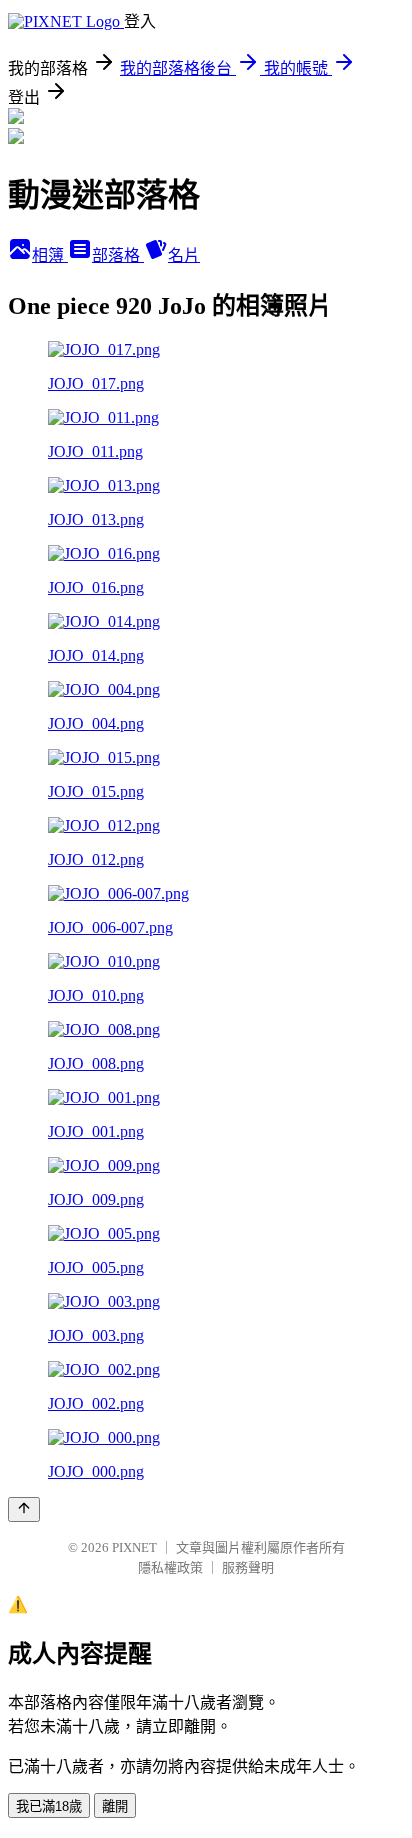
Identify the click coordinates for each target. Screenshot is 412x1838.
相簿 (50, 255)
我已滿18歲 (49, 1806)
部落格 (118, 255)
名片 (184, 255)
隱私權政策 (170, 1567)
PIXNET (134, 1547)
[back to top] (24, 1509)
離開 (115, 1806)
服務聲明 (248, 1567)
